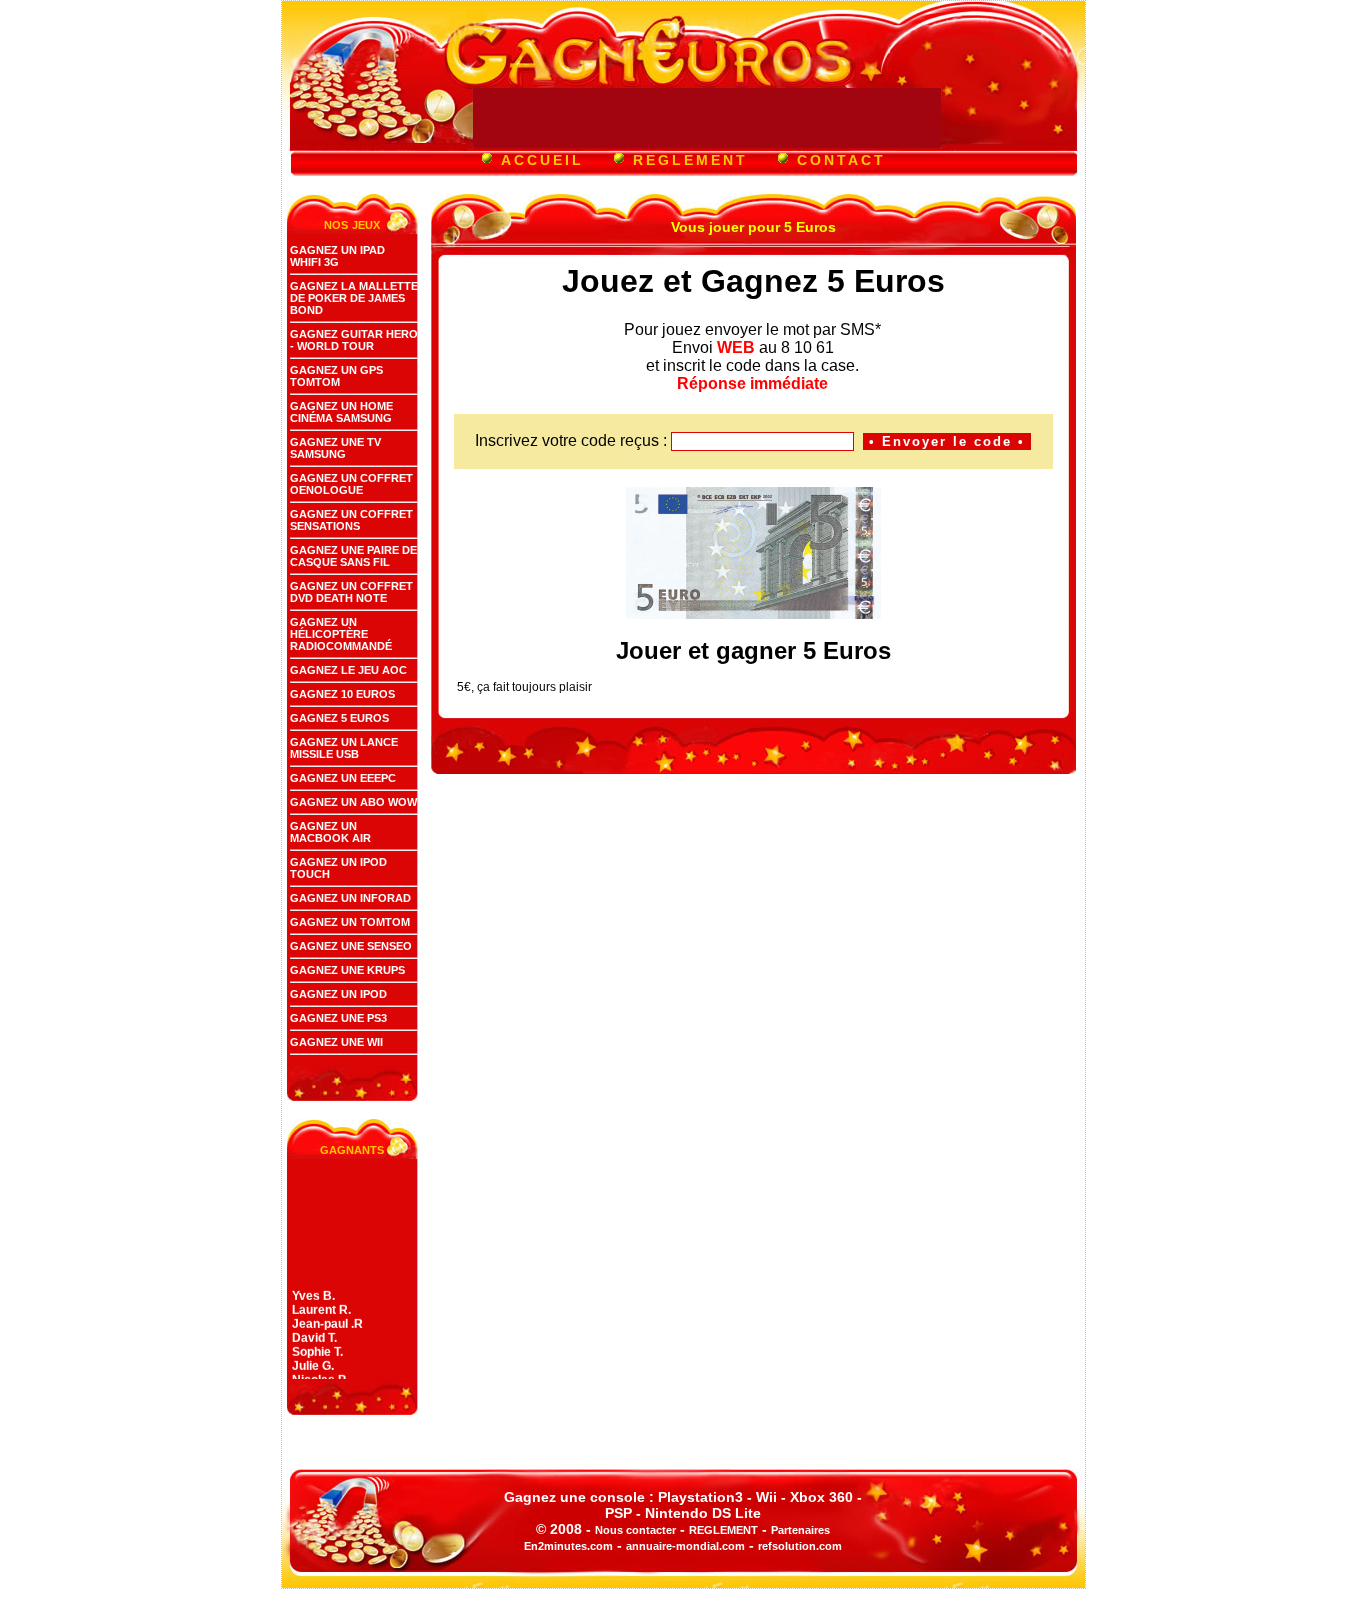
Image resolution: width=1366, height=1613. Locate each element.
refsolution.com (800, 1546)
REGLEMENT (690, 160)
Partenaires (800, 1530)
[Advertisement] (707, 118)
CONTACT (841, 160)
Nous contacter (635, 1530)
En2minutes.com (568, 1546)
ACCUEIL (542, 160)
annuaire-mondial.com (685, 1546)
